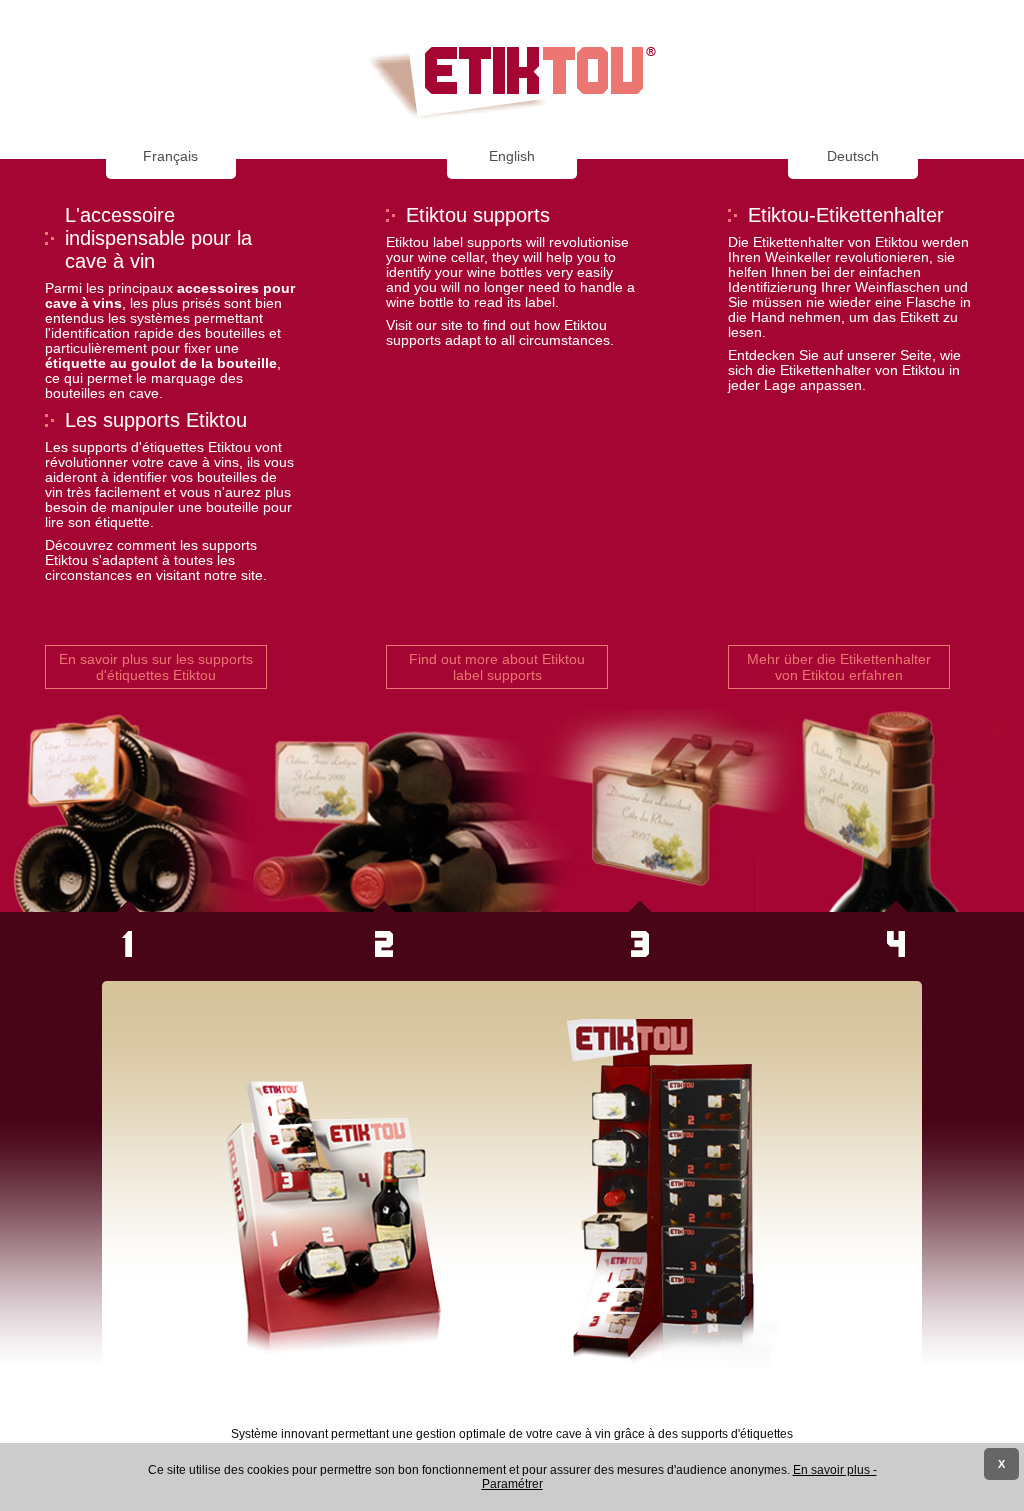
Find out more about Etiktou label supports (497, 667)
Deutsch (853, 156)
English (512, 156)
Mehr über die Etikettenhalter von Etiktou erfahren (839, 667)
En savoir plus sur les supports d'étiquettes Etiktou (156, 667)
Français (170, 156)
